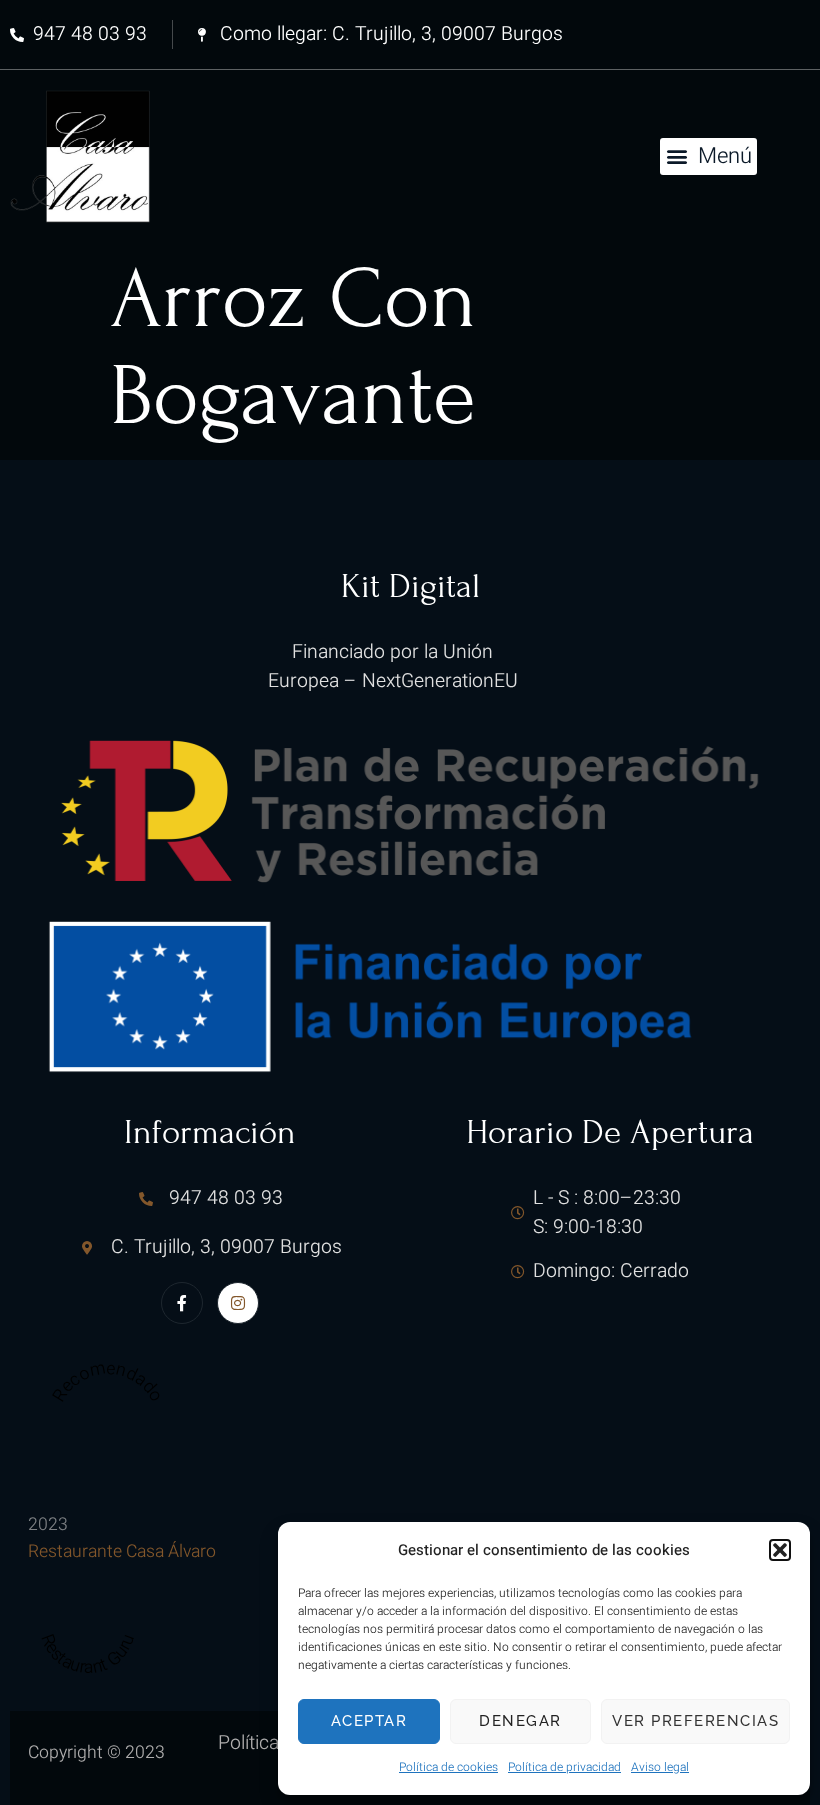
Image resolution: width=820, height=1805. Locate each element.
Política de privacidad (564, 1767)
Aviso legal (660, 1767)
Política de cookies (448, 1767)
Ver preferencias (695, 1721)
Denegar (520, 1721)
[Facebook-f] (182, 1303)
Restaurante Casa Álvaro (122, 1551)
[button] (780, 1550)
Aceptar (369, 1721)
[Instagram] (238, 1303)
